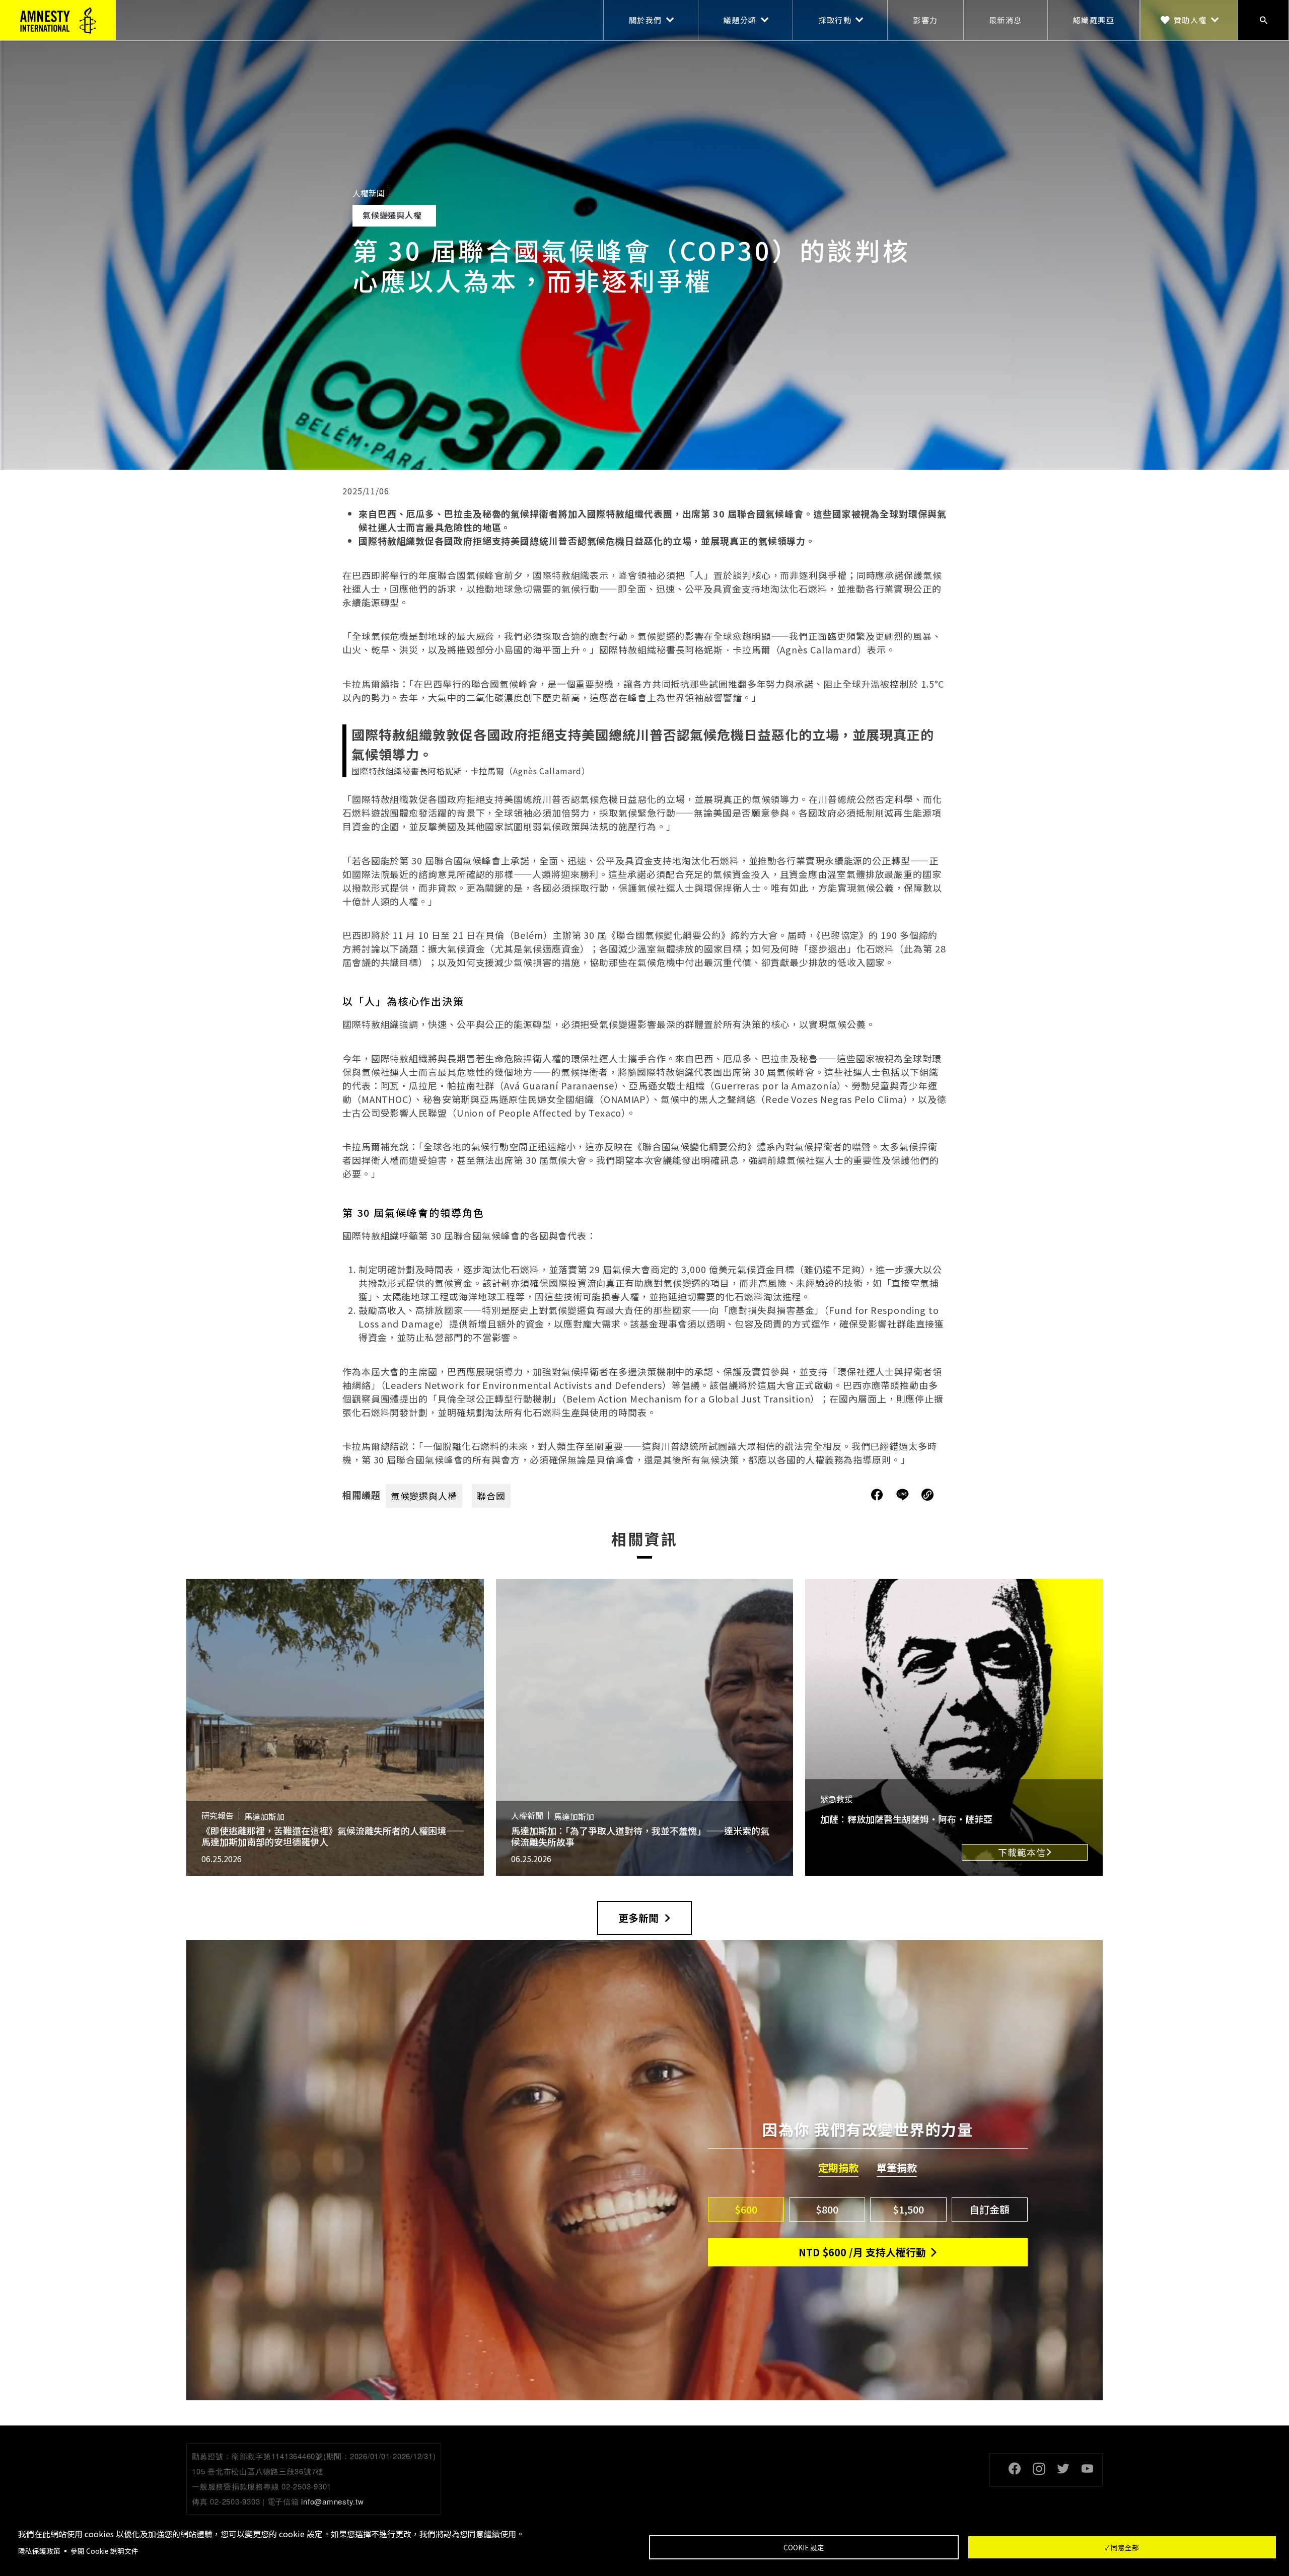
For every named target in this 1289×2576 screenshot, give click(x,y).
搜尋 (1263, 20)
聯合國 (491, 1496)
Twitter (1063, 2469)
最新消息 (1006, 20)
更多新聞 (638, 1918)
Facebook (1015, 2469)
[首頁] (58, 20)
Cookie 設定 (804, 2547)
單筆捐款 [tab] (897, 2168)
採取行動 (835, 20)
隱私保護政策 (39, 2551)
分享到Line (904, 1495)
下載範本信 (1022, 1852)
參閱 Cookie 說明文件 (104, 2551)
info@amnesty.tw (332, 2501)
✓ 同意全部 (1122, 2547)
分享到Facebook (877, 1495)
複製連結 (927, 1495)
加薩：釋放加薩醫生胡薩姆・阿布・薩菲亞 (906, 1819)
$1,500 (908, 2209)
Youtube (1087, 2469)
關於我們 (646, 20)
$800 (827, 2209)
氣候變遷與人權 (424, 1496)
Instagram (1039, 2469)
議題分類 (740, 20)
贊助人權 (1190, 20)
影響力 (925, 20)
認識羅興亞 (1094, 20)
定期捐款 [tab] (838, 2168)
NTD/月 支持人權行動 (862, 2252)
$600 (746, 2209)
